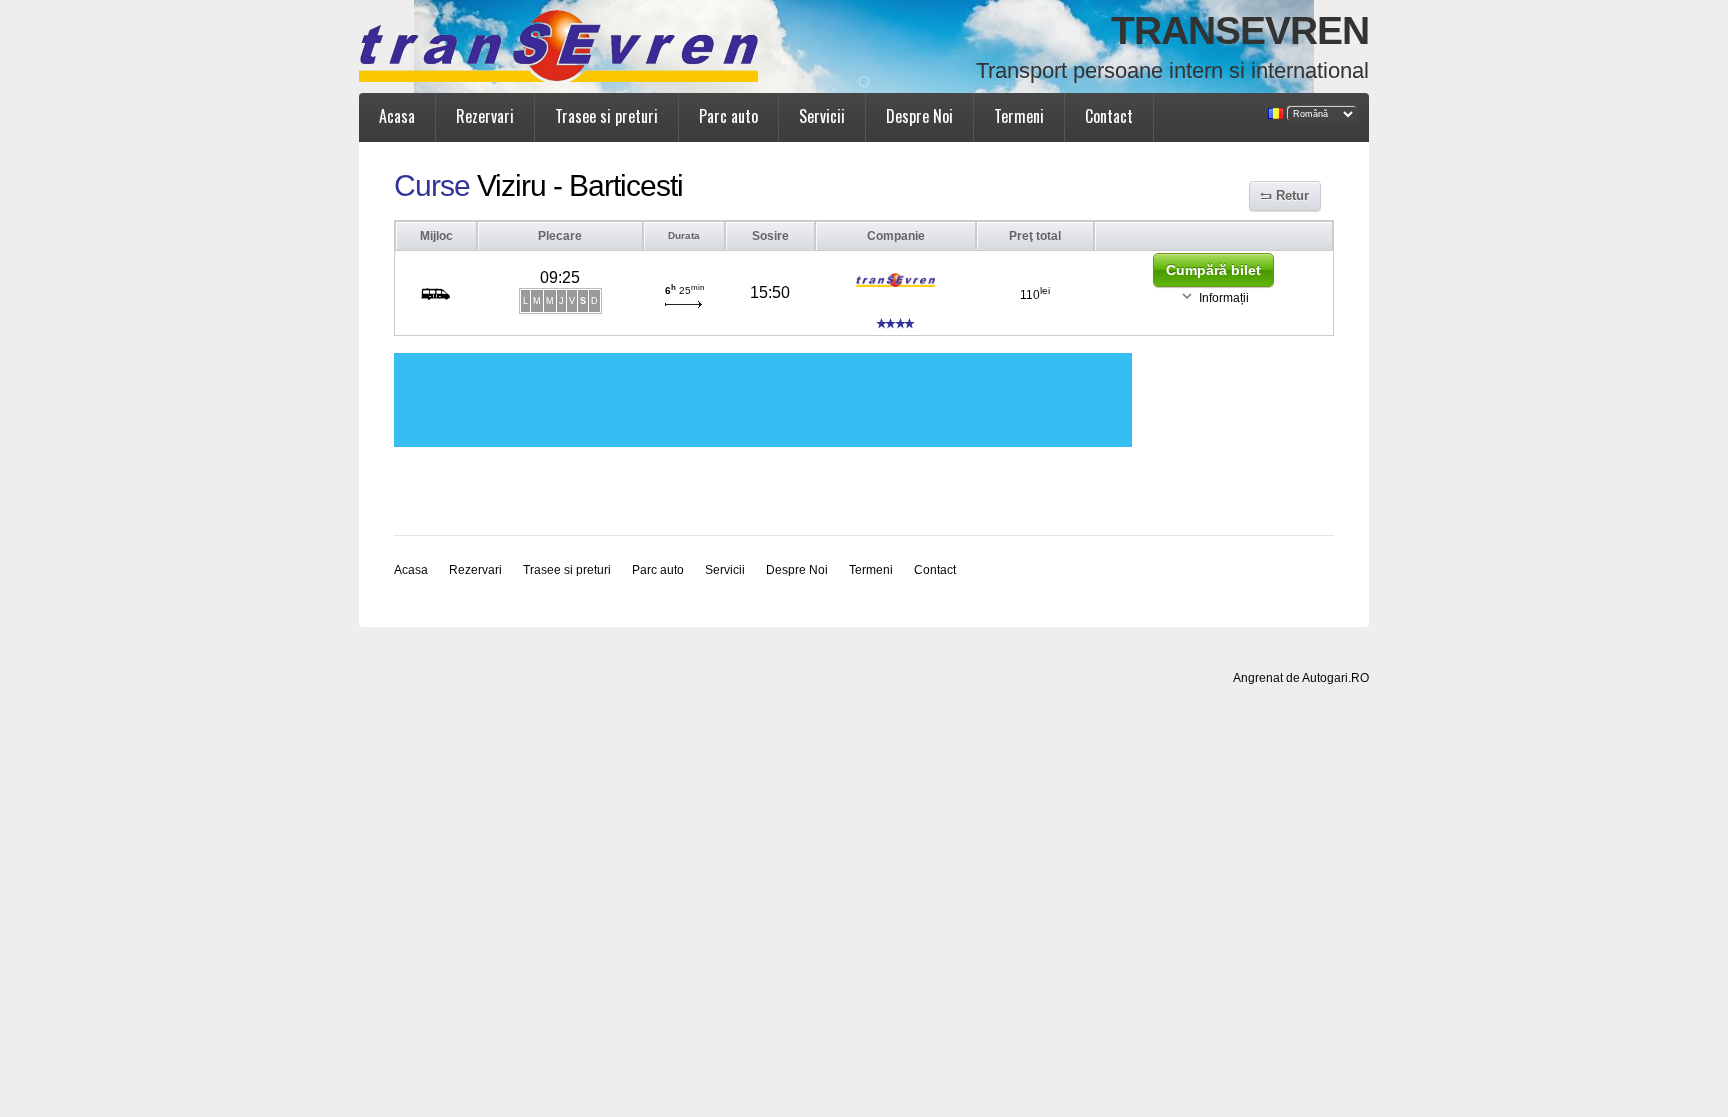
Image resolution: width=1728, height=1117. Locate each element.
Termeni (1019, 116)
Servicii (822, 116)
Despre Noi (919, 116)
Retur (1292, 195)
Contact (1109, 116)
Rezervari (485, 116)
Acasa (397, 116)
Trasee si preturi (606, 116)
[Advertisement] (763, 400)
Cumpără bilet (1213, 270)
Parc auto (728, 116)
